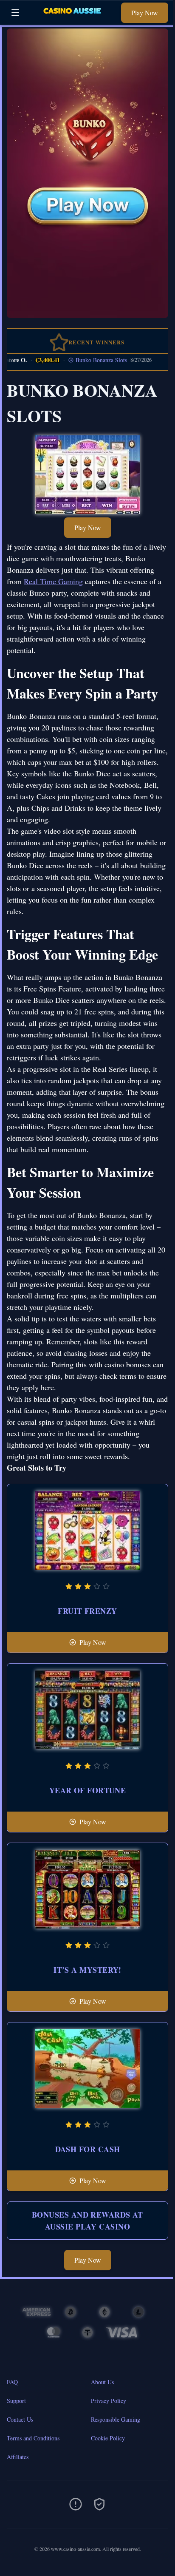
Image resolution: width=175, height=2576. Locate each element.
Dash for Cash (88, 2149)
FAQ (12, 2382)
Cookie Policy (108, 2438)
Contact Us (20, 2419)
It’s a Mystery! (87, 1970)
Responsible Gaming (116, 2419)
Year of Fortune (88, 1790)
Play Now (145, 13)
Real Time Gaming (53, 581)
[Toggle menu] (15, 13)
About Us (102, 2382)
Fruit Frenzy (87, 1611)
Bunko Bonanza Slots (86, 360)
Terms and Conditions (33, 2438)
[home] (72, 18)
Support (16, 2401)
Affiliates (18, 2457)
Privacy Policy (109, 2401)
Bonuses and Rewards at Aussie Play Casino (87, 2221)
